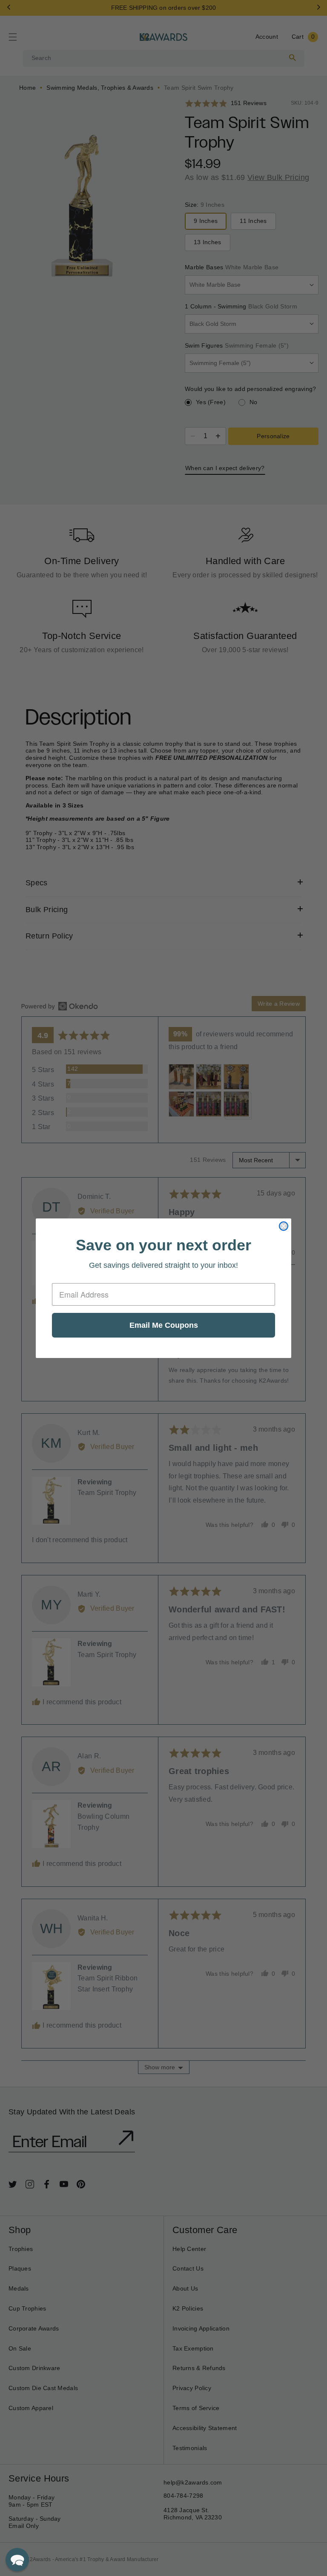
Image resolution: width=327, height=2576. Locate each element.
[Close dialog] (284, 1226)
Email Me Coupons (164, 1325)
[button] (17, 2560)
